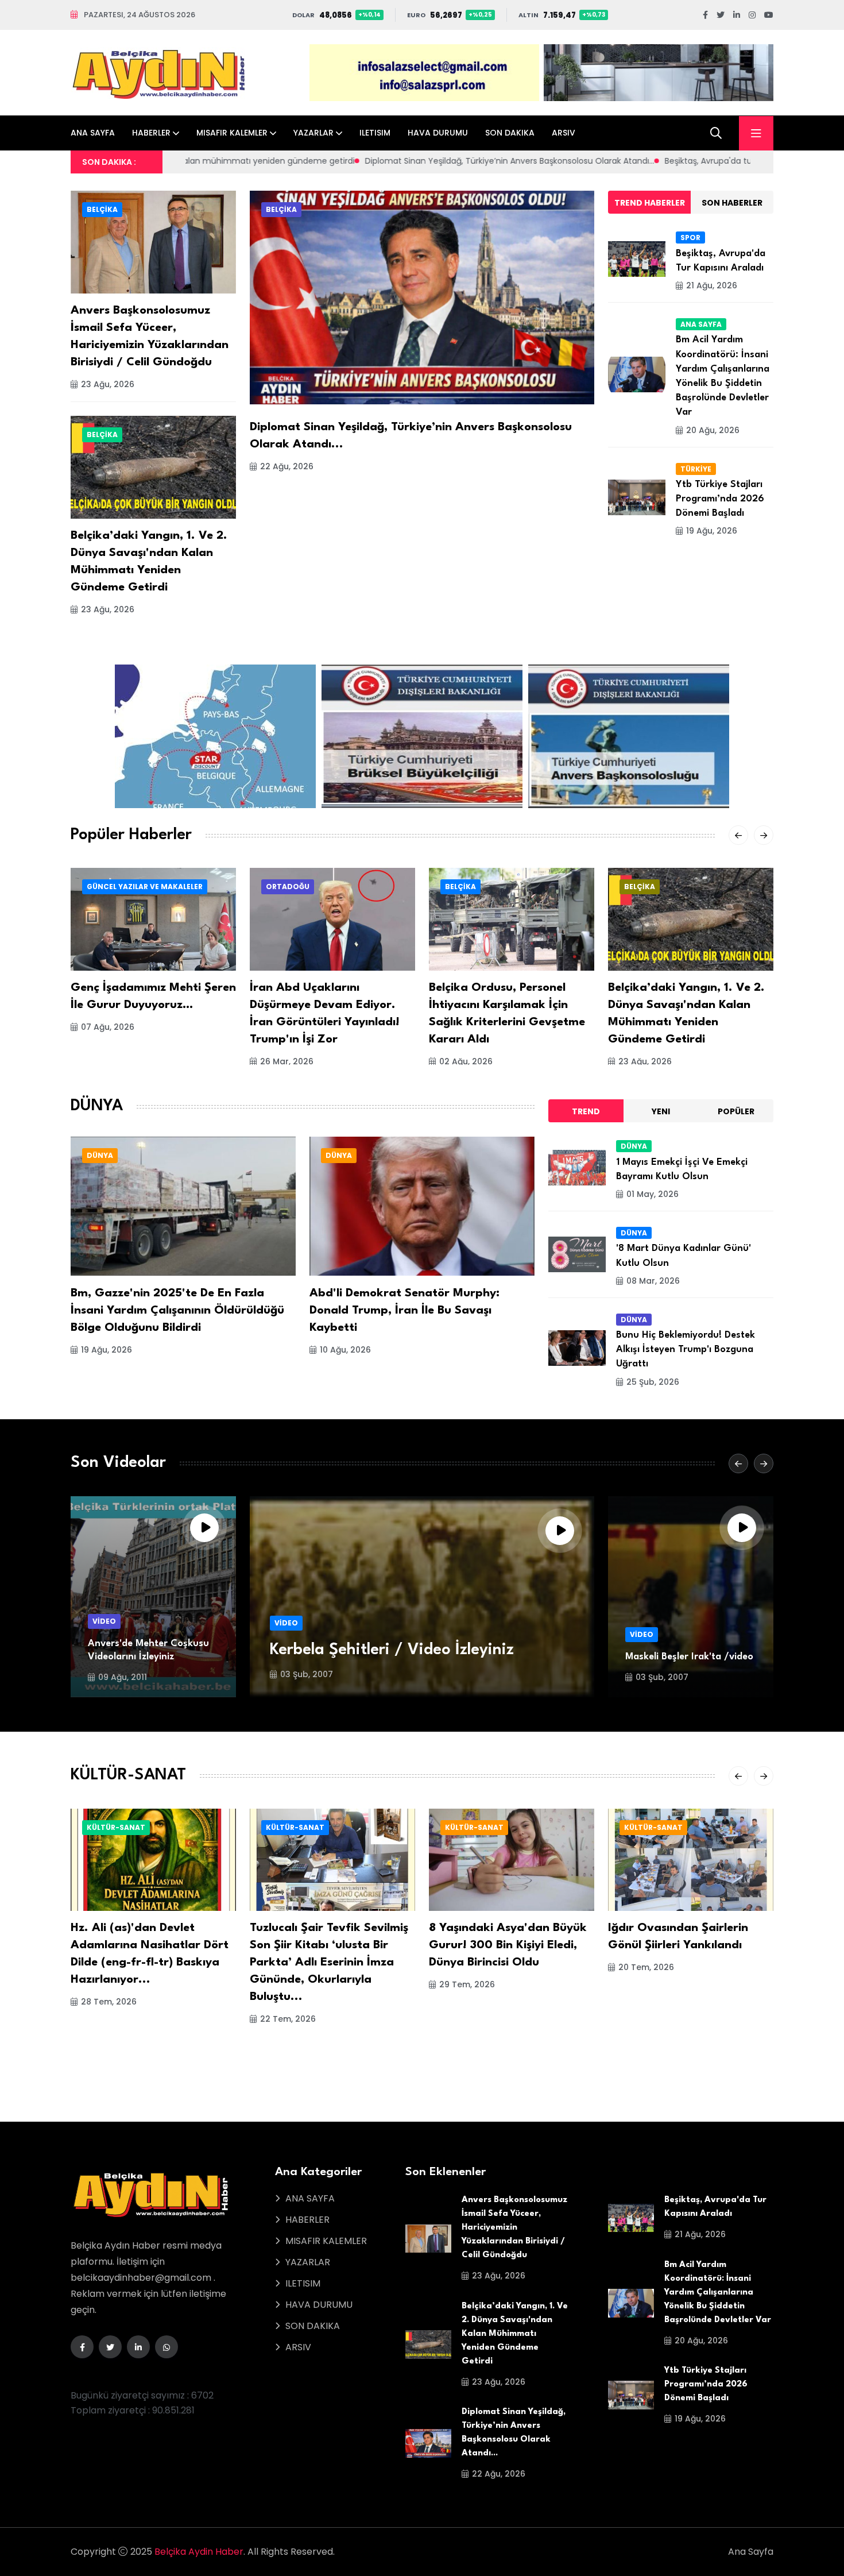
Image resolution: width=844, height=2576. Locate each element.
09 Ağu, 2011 (123, 1677)
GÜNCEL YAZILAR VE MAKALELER (145, 887)
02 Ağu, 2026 (466, 1061)
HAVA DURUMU (438, 133)
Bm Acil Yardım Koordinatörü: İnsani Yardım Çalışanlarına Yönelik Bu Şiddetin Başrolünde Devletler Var (718, 2293)
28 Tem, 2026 (109, 2002)
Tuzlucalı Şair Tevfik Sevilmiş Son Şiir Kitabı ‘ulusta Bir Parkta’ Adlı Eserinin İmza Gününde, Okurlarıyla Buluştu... (329, 1963)
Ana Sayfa (751, 2552)
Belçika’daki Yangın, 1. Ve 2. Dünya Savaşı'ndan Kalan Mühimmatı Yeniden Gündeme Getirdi (515, 2334)
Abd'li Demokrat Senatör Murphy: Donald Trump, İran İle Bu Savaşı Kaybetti (404, 1311)
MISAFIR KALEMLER (232, 133)
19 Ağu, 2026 (712, 531)
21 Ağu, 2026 (712, 285)
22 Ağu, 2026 (287, 466)
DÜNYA (100, 1155)
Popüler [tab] (736, 1111)
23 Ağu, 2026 (108, 384)
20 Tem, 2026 (646, 1967)
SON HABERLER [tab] (732, 203)
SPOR (690, 237)
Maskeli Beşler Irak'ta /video (689, 1657)
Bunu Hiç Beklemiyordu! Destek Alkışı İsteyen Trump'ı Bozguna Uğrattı (686, 1349)
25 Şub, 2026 (653, 1382)
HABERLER (151, 133)
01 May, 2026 (653, 1194)
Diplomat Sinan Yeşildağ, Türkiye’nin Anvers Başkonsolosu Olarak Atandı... (264, 161)
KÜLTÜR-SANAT (116, 1827)
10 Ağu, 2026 (345, 1350)
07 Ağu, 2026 (108, 1027)
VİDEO (104, 1621)
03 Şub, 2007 (307, 1674)
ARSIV (564, 133)
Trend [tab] (586, 1111)
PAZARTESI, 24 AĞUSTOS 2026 (140, 15)
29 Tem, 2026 (467, 1984)
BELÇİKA (102, 209)
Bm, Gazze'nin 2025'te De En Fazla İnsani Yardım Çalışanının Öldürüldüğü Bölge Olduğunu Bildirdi (177, 1311)
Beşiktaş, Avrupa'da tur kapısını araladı (494, 161)
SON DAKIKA (510, 133)
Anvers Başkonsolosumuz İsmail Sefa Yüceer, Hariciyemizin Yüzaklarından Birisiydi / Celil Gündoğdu (514, 2228)
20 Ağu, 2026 (713, 430)
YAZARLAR (313, 133)
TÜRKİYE (696, 469)
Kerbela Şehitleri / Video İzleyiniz (392, 1650)
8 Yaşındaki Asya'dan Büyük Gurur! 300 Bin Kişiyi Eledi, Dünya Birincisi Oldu (508, 1945)
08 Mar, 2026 (653, 1281)
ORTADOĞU (288, 887)
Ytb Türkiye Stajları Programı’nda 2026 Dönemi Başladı (720, 499)
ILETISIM (375, 133)
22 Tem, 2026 (288, 2019)
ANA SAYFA (93, 133)
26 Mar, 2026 (287, 1061)
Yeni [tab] (661, 1111)
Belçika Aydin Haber (199, 2552)
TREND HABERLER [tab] (650, 203)
